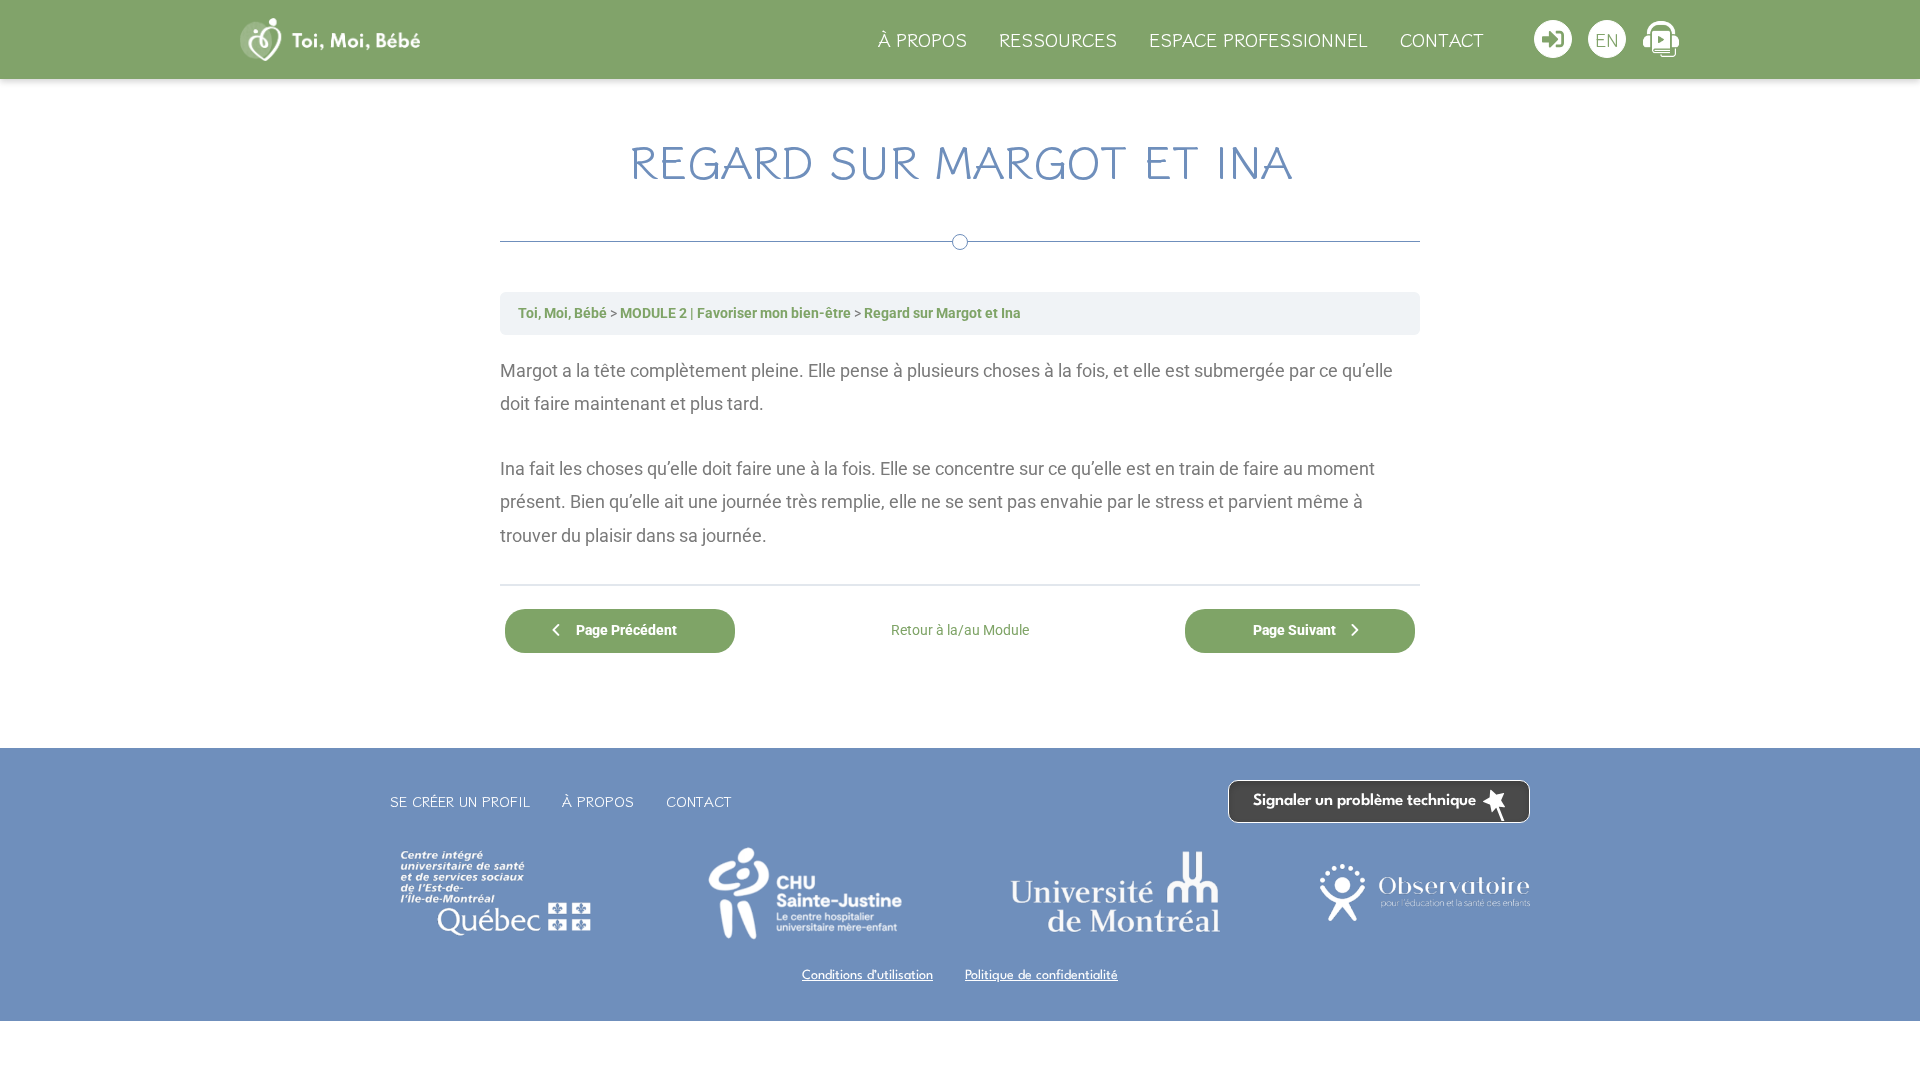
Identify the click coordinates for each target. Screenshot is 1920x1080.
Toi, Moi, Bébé (562, 313)
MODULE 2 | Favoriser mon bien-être (735, 313)
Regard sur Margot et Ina (942, 313)
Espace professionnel (1258, 39)
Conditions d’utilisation (867, 975)
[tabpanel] (960, 453)
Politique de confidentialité (1041, 975)
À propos (922, 39)
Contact (1442, 39)
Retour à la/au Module (960, 630)
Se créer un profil (460, 801)
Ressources (1058, 39)
